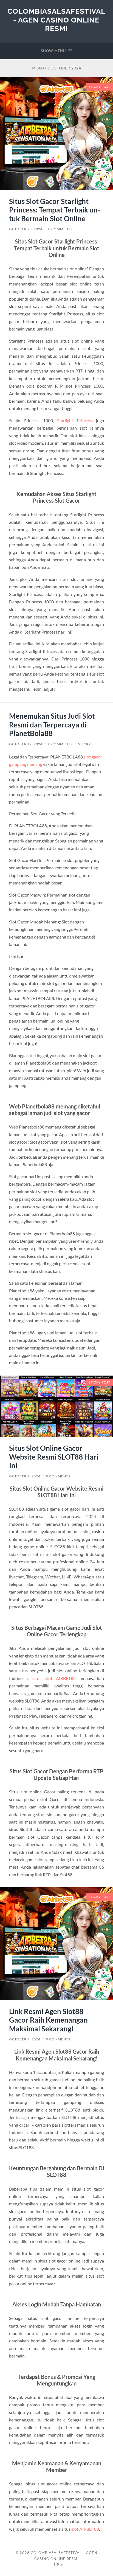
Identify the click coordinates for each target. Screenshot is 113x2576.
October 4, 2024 (25, 2039)
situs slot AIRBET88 (54, 1678)
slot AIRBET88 (85, 2529)
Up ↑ (59, 2565)
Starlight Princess (75, 420)
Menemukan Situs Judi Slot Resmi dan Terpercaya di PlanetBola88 (52, 725)
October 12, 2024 (26, 744)
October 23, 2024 (26, 229)
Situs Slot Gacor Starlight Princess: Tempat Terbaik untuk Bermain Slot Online (55, 210)
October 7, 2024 (25, 1476)
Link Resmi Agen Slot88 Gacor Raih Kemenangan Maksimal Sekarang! (48, 2020)
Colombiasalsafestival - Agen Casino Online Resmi (56, 20)
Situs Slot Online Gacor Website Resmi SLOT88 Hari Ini (54, 1457)
